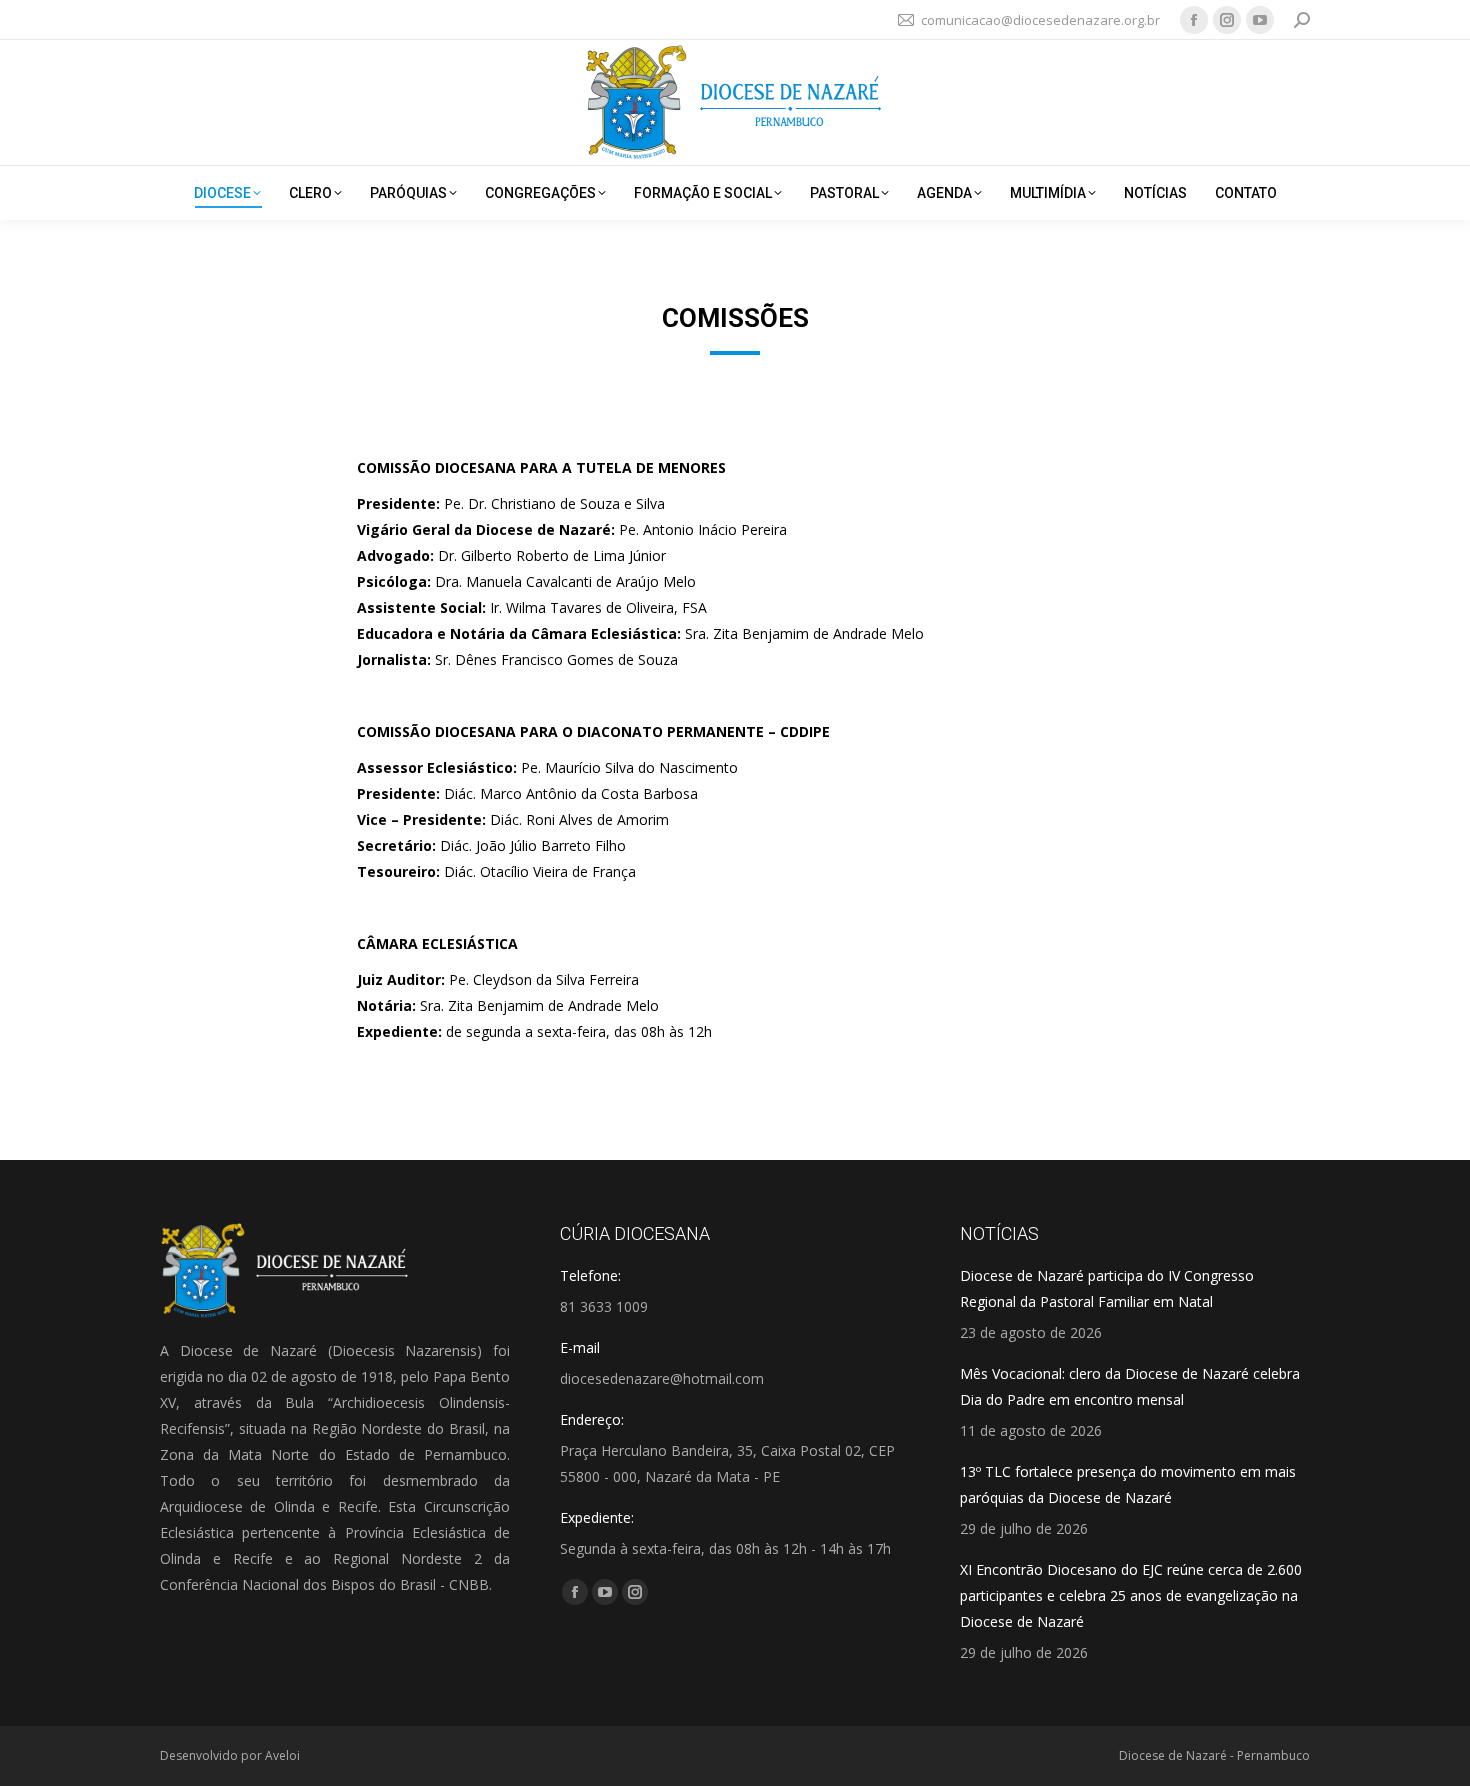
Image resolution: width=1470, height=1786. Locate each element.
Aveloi (282, 1755)
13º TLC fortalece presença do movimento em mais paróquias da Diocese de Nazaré (1128, 1484)
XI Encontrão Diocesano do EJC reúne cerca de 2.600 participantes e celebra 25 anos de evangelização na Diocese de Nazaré (1131, 1595)
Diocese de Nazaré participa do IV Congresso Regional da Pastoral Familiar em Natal (1107, 1288)
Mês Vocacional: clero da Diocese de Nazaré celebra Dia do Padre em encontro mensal (1130, 1386)
